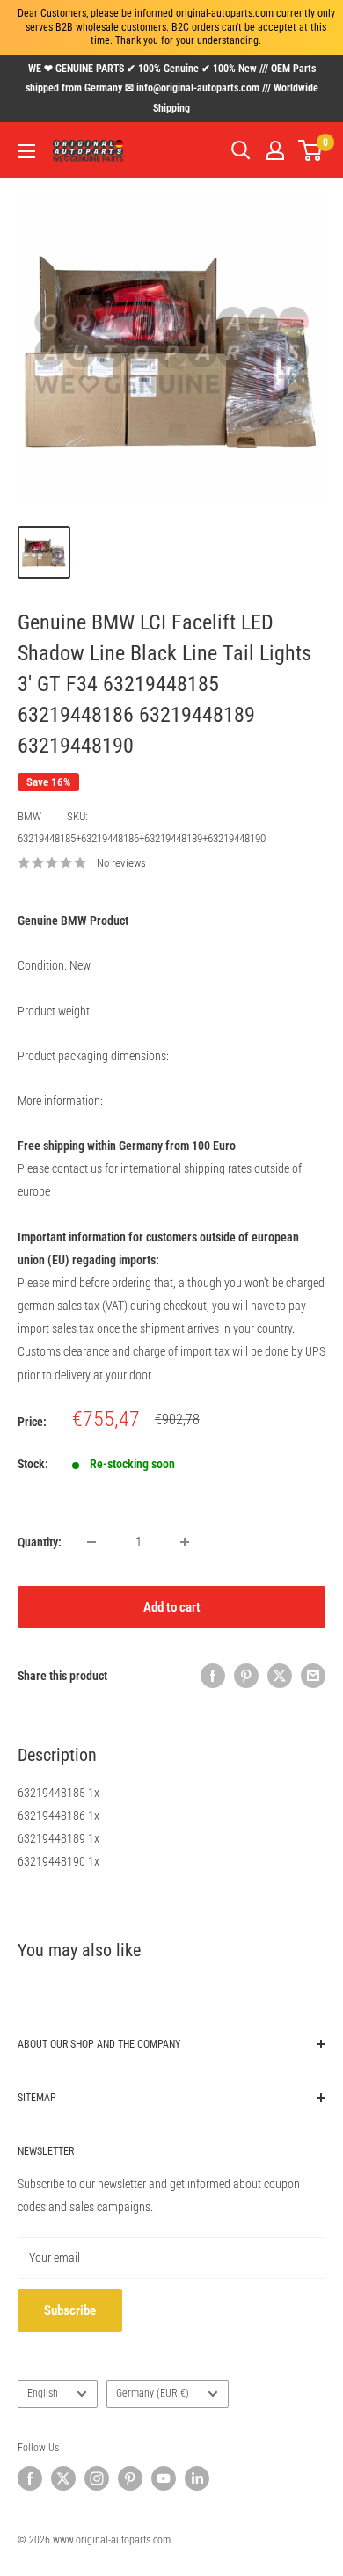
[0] (311, 150)
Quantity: (40, 1542)
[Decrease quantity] (91, 1542)
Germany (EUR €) (153, 2393)
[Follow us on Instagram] (97, 2478)
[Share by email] (313, 1676)
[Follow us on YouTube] (164, 2478)
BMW (29, 816)
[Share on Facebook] (213, 1676)
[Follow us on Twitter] (63, 2478)
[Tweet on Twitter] (280, 1676)
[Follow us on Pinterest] (130, 2478)
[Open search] (241, 150)
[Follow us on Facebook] (30, 2478)
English (43, 2393)
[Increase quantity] (185, 1542)
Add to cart (172, 1607)
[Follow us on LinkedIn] (197, 2478)
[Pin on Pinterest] (246, 1676)
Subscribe (70, 2310)
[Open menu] (26, 151)
